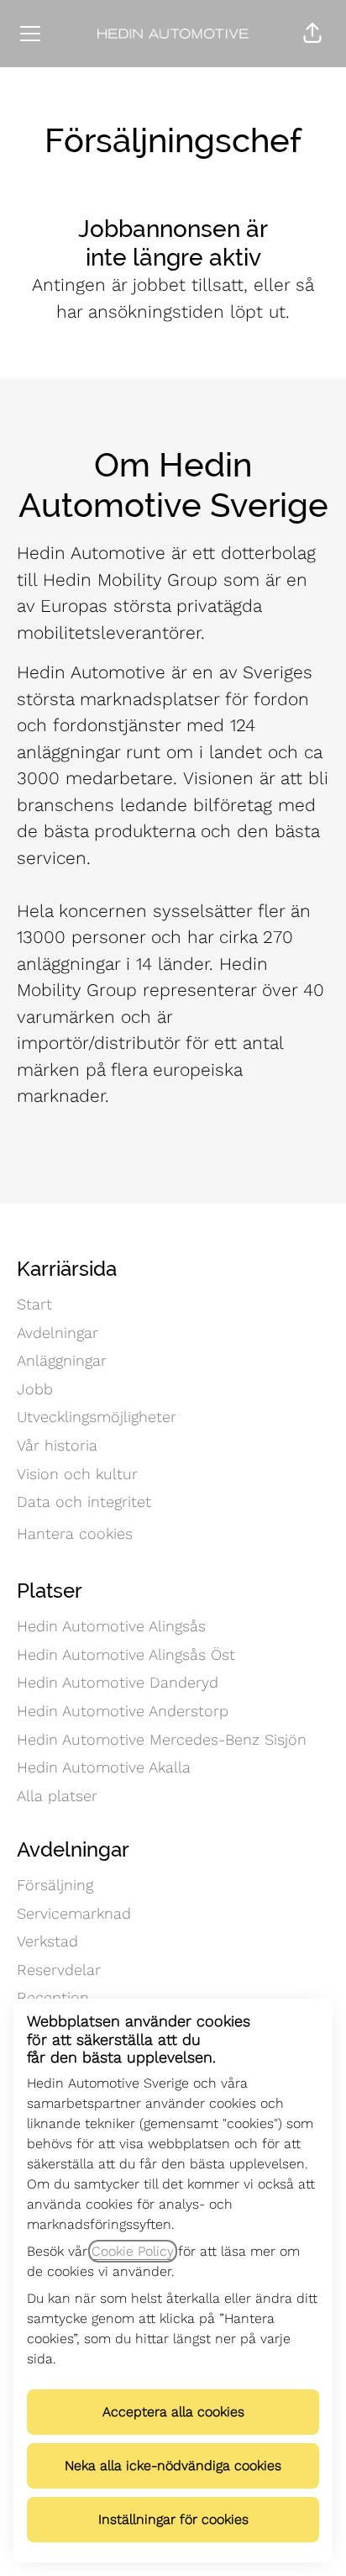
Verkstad (47, 1941)
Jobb (35, 1389)
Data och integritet (84, 1501)
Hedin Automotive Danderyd (118, 1682)
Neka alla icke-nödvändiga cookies (173, 2465)
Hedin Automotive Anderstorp (123, 1711)
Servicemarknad (74, 1913)
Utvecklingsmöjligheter (97, 1417)
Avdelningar (58, 1333)
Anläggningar (62, 1360)
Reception (53, 1997)
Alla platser (57, 1796)
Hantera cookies (75, 1533)
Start (34, 1304)
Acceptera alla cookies (173, 2412)
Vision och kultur (77, 1474)
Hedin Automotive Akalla (104, 1767)
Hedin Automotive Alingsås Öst (126, 1654)
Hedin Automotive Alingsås (111, 1626)
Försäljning (55, 1885)
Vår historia (57, 1445)
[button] (312, 34)
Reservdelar (59, 1970)
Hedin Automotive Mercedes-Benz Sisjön (162, 1739)
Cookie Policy (133, 2251)
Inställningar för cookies (173, 2519)
